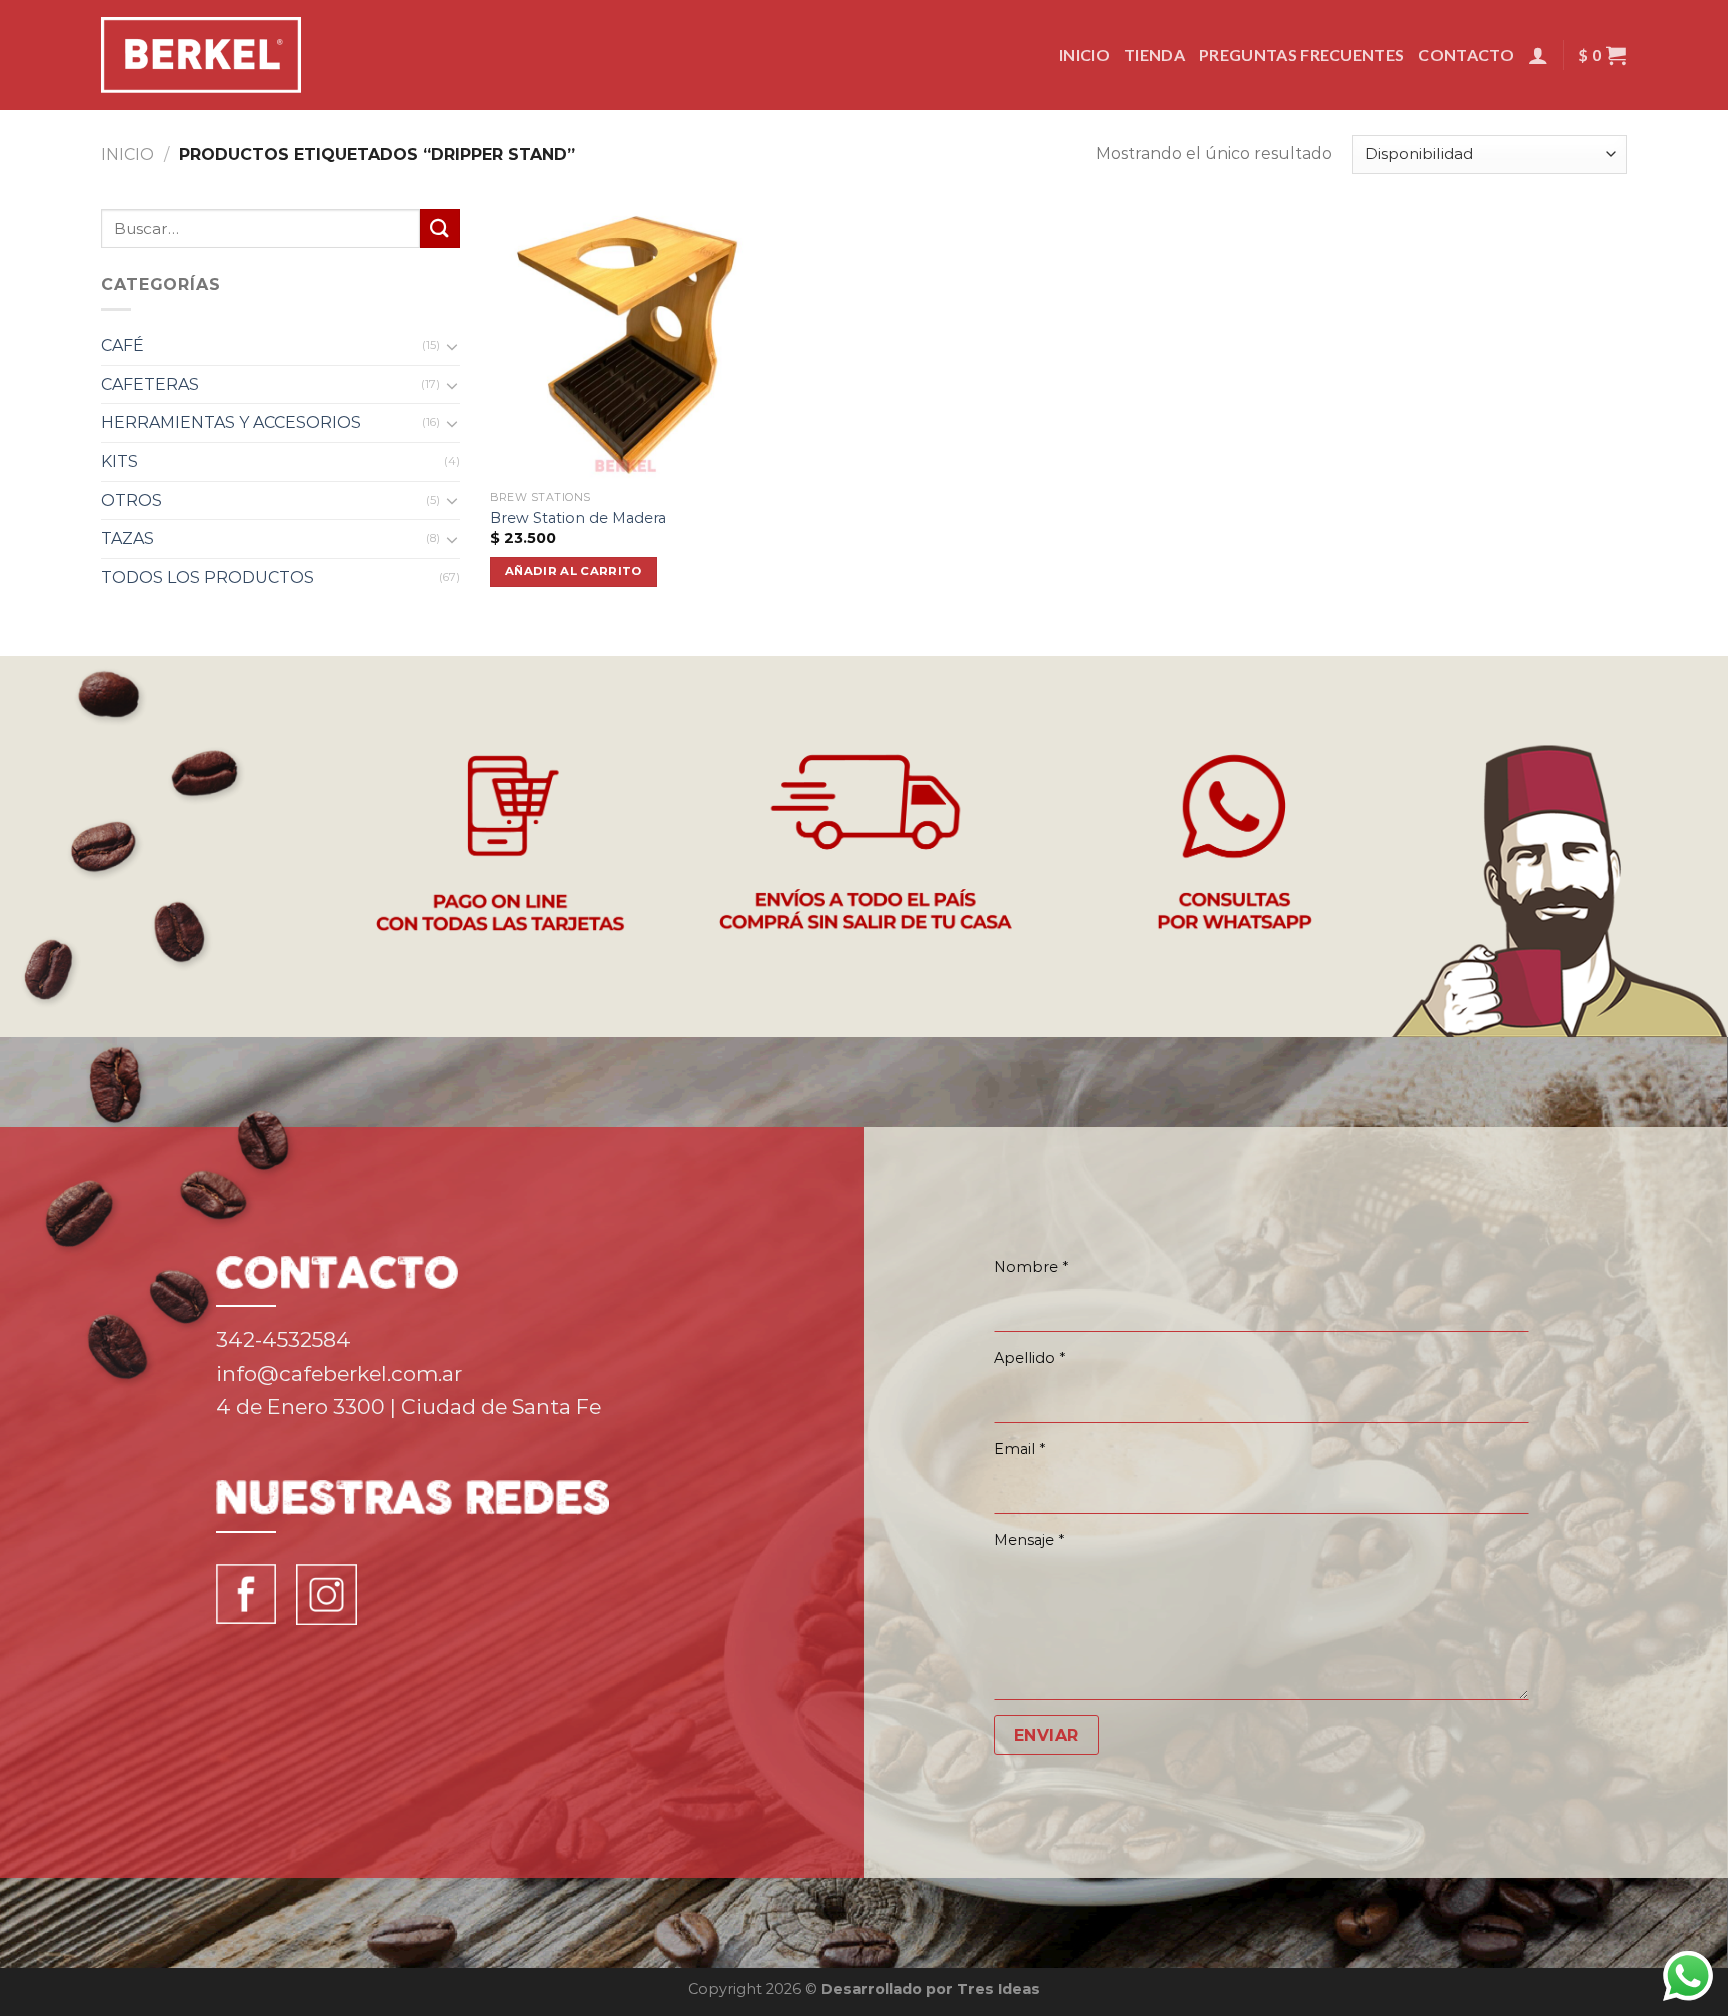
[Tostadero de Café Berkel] (201, 55)
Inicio (1084, 54)
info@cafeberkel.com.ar (339, 1373)
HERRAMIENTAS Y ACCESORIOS (231, 422)
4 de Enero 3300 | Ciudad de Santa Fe (408, 1406)
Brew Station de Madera (578, 518)
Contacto (1466, 54)
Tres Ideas (998, 1989)
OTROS (131, 500)
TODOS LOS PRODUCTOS (207, 577)
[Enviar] (440, 228)
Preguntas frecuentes (1301, 54)
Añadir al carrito (573, 571)
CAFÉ (122, 345)
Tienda (1154, 54)
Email (1019, 1449)
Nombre (1031, 1267)
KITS (119, 461)
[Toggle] (453, 346)
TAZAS (127, 538)
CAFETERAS (150, 384)
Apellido (1029, 1358)
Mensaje (1029, 1540)
